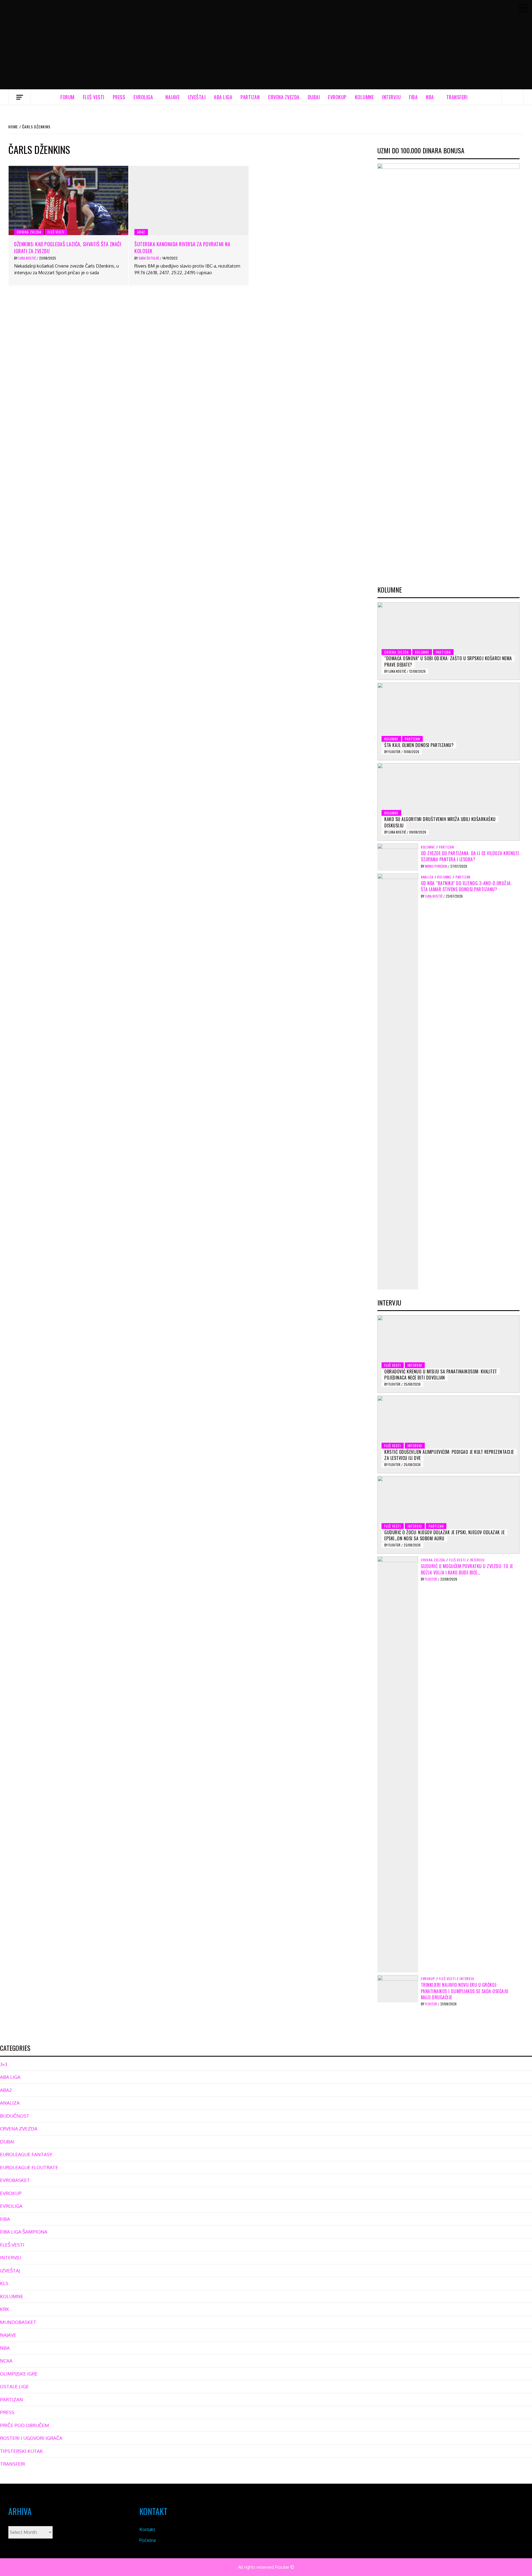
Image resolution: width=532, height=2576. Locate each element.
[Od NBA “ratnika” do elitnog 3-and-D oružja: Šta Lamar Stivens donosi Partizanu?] (398, 1081)
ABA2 (141, 232)
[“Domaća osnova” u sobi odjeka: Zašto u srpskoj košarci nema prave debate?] (448, 641)
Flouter (395, 752)
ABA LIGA (223, 97)
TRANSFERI (457, 97)
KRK (5, 2309)
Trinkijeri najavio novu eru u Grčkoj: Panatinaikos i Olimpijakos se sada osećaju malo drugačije (465, 1991)
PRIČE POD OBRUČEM (25, 2425)
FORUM (67, 97)
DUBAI (314, 97)
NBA (430, 97)
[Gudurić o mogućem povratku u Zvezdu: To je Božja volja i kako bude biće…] (398, 1764)
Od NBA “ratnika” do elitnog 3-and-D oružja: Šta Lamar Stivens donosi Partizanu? (466, 886)
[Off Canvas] (20, 97)
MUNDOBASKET (18, 2322)
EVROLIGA (143, 97)
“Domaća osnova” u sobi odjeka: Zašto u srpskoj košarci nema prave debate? (448, 661)
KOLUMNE (365, 97)
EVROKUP (337, 97)
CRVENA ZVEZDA (284, 97)
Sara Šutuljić (149, 258)
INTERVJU (391, 97)
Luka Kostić (27, 258)
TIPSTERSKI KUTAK (21, 2451)
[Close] (524, 8)
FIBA (413, 97)
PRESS (119, 97)
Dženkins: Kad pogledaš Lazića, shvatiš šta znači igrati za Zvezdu (68, 247)
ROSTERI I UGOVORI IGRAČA (31, 2438)
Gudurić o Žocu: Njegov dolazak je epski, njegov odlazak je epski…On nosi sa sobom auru (444, 1535)
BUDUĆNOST (15, 2116)
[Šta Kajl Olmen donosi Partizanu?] (448, 722)
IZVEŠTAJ (197, 97)
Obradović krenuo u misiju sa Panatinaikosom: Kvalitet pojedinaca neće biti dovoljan (441, 1375)
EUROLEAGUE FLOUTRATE (29, 2167)
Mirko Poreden (436, 866)
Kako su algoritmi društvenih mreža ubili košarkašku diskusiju (440, 822)
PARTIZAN (250, 97)
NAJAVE (172, 97)
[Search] (513, 97)
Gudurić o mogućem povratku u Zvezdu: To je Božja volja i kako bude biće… (467, 1569)
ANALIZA (427, 877)
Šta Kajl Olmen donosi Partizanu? (419, 745)
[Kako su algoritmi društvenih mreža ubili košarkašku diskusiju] (448, 802)
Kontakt (147, 2529)
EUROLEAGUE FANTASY (26, 2154)
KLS (4, 2283)
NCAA (6, 2361)
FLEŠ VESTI (94, 97)
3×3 (4, 2064)
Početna (148, 2540)
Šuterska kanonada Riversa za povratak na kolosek (182, 247)
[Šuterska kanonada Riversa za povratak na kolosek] (189, 200)
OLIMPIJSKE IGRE (19, 2374)
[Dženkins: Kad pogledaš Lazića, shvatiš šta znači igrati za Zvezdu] (68, 200)
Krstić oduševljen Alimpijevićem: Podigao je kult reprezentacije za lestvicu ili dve (449, 1455)
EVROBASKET (15, 2180)
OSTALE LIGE (14, 2386)
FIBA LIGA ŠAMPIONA (24, 2232)
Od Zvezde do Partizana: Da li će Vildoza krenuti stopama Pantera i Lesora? (470, 856)
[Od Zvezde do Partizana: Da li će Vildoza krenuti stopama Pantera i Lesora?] (398, 857)
